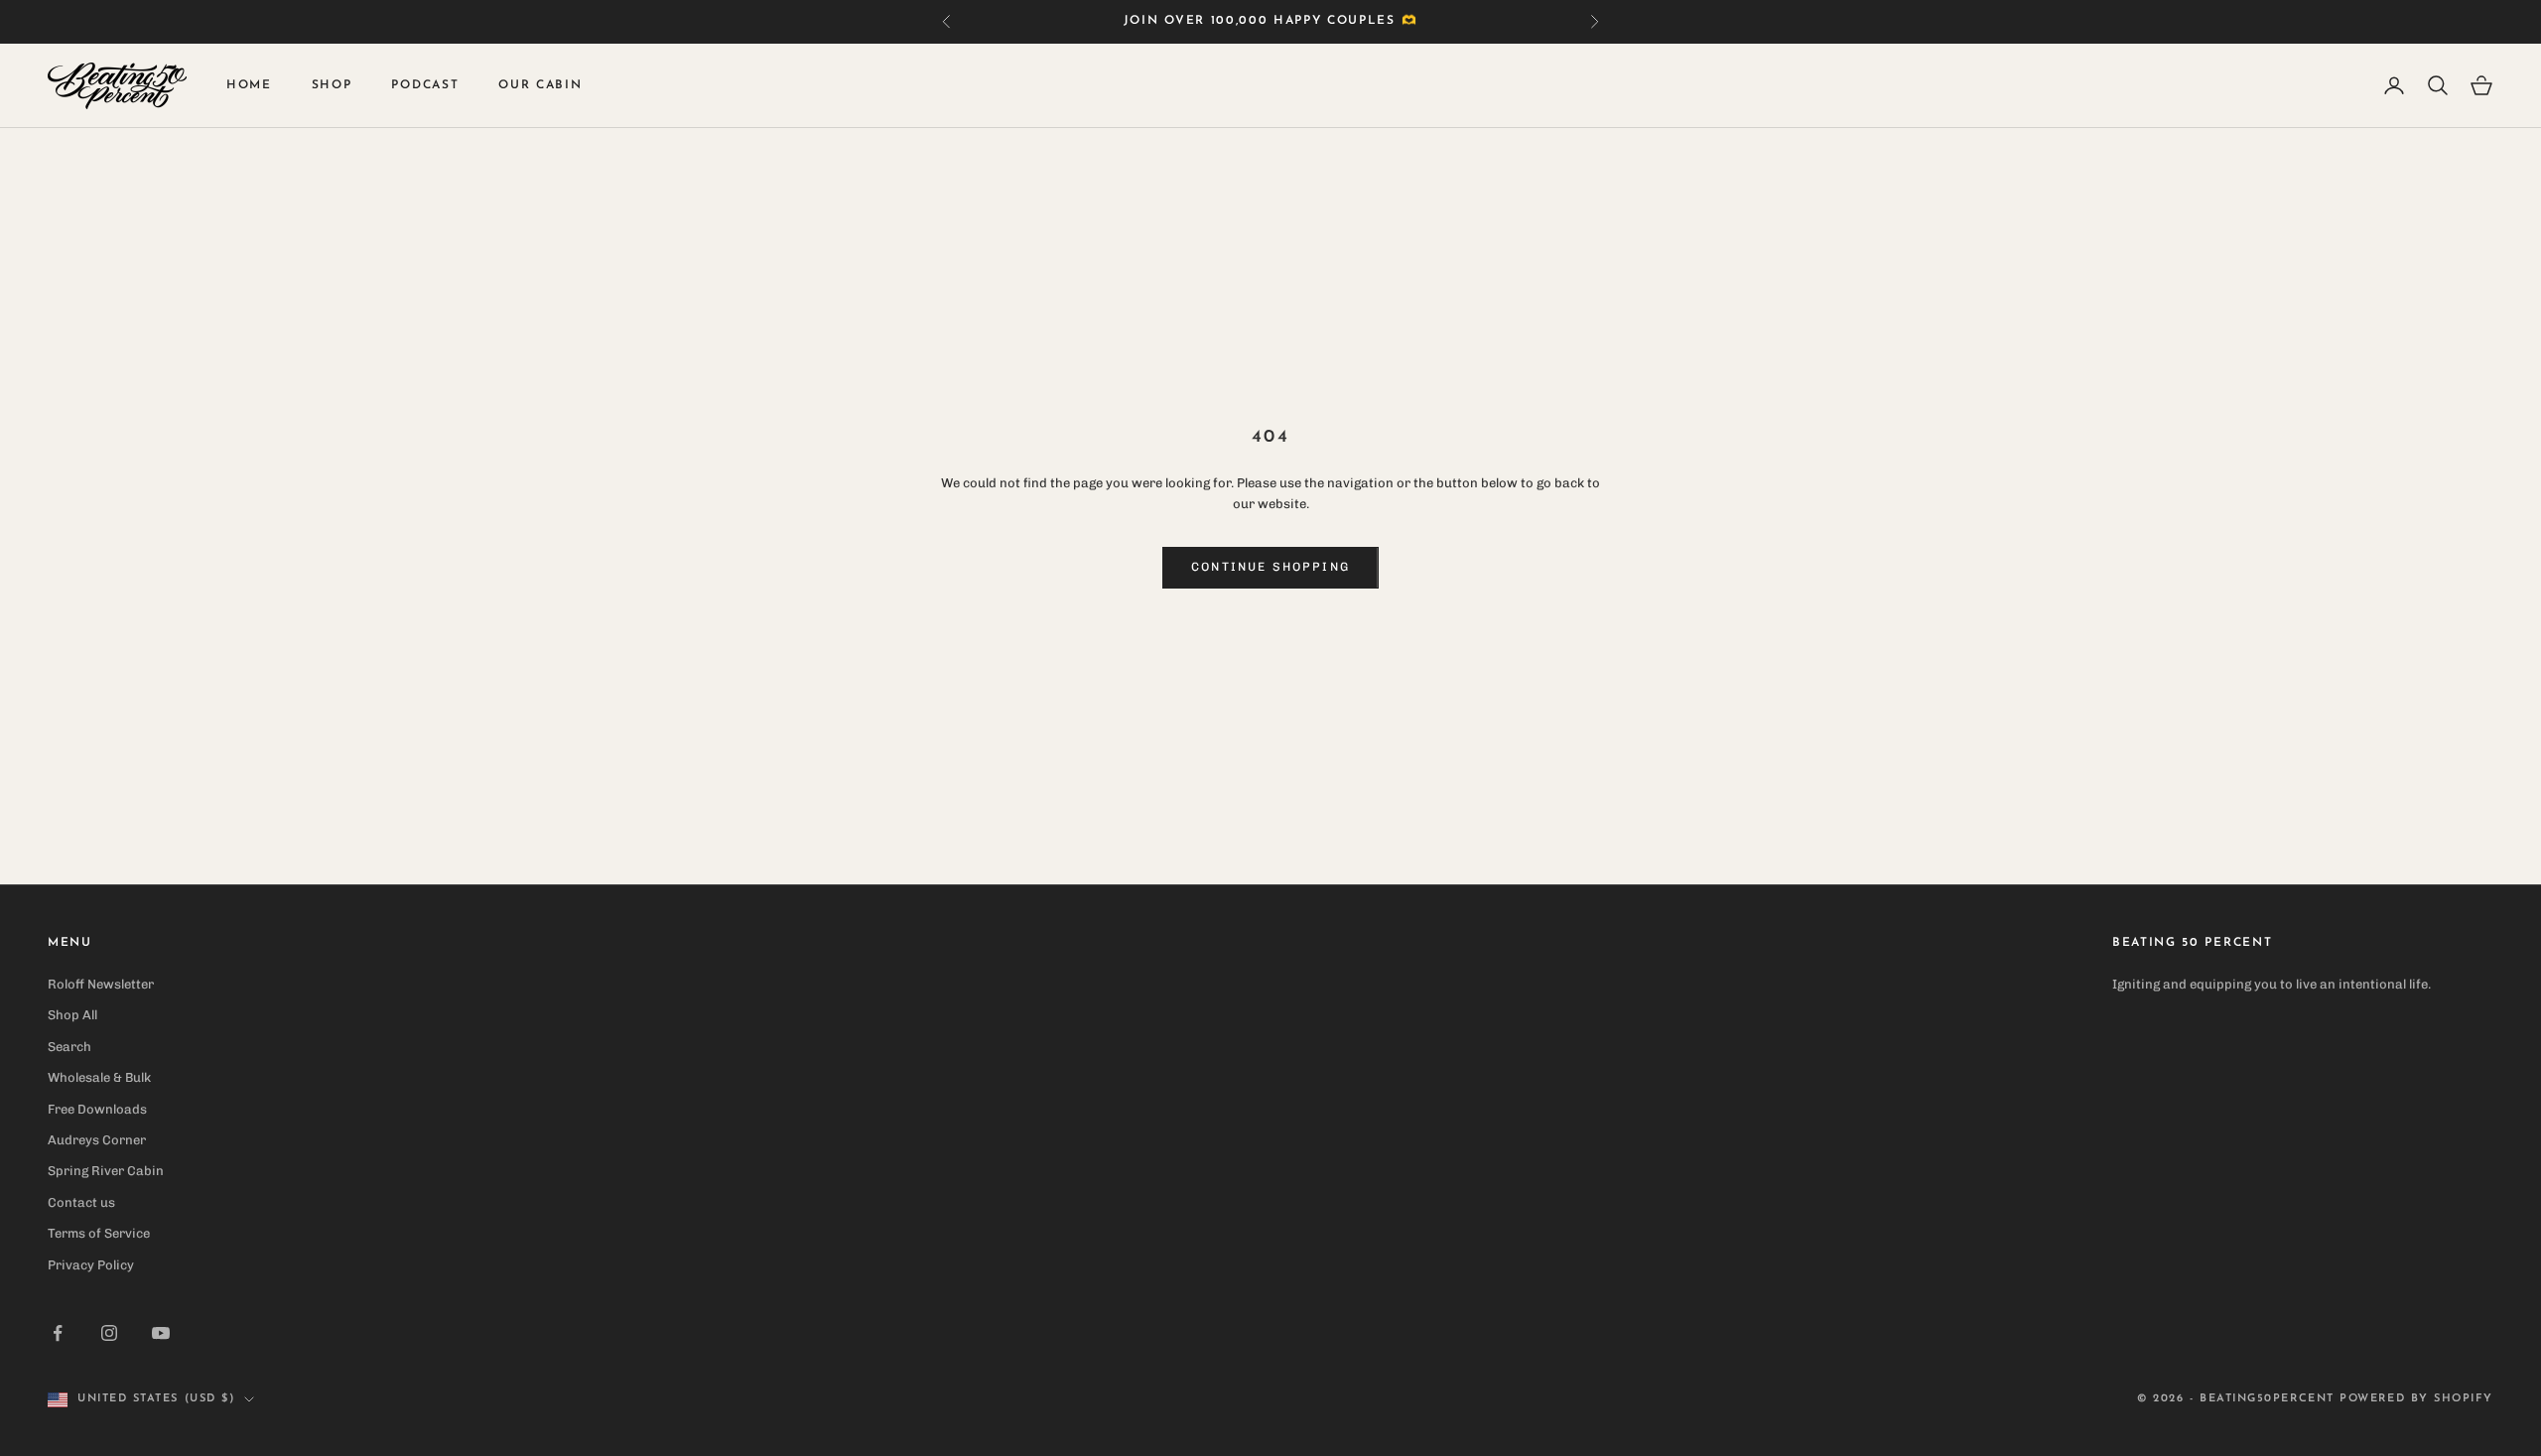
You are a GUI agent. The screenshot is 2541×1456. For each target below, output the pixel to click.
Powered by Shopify (2416, 1399)
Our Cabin (540, 85)
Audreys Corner (97, 1140)
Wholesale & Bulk (99, 1077)
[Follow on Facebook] (58, 1333)
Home (249, 85)
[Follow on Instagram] (109, 1333)
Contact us (81, 1202)
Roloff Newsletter (101, 984)
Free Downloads (97, 1109)
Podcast (425, 85)
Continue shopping (1270, 567)
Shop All (72, 1015)
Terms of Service (99, 1233)
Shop (332, 85)
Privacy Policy (91, 1265)
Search (69, 1047)
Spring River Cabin (106, 1171)
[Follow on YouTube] (161, 1333)
